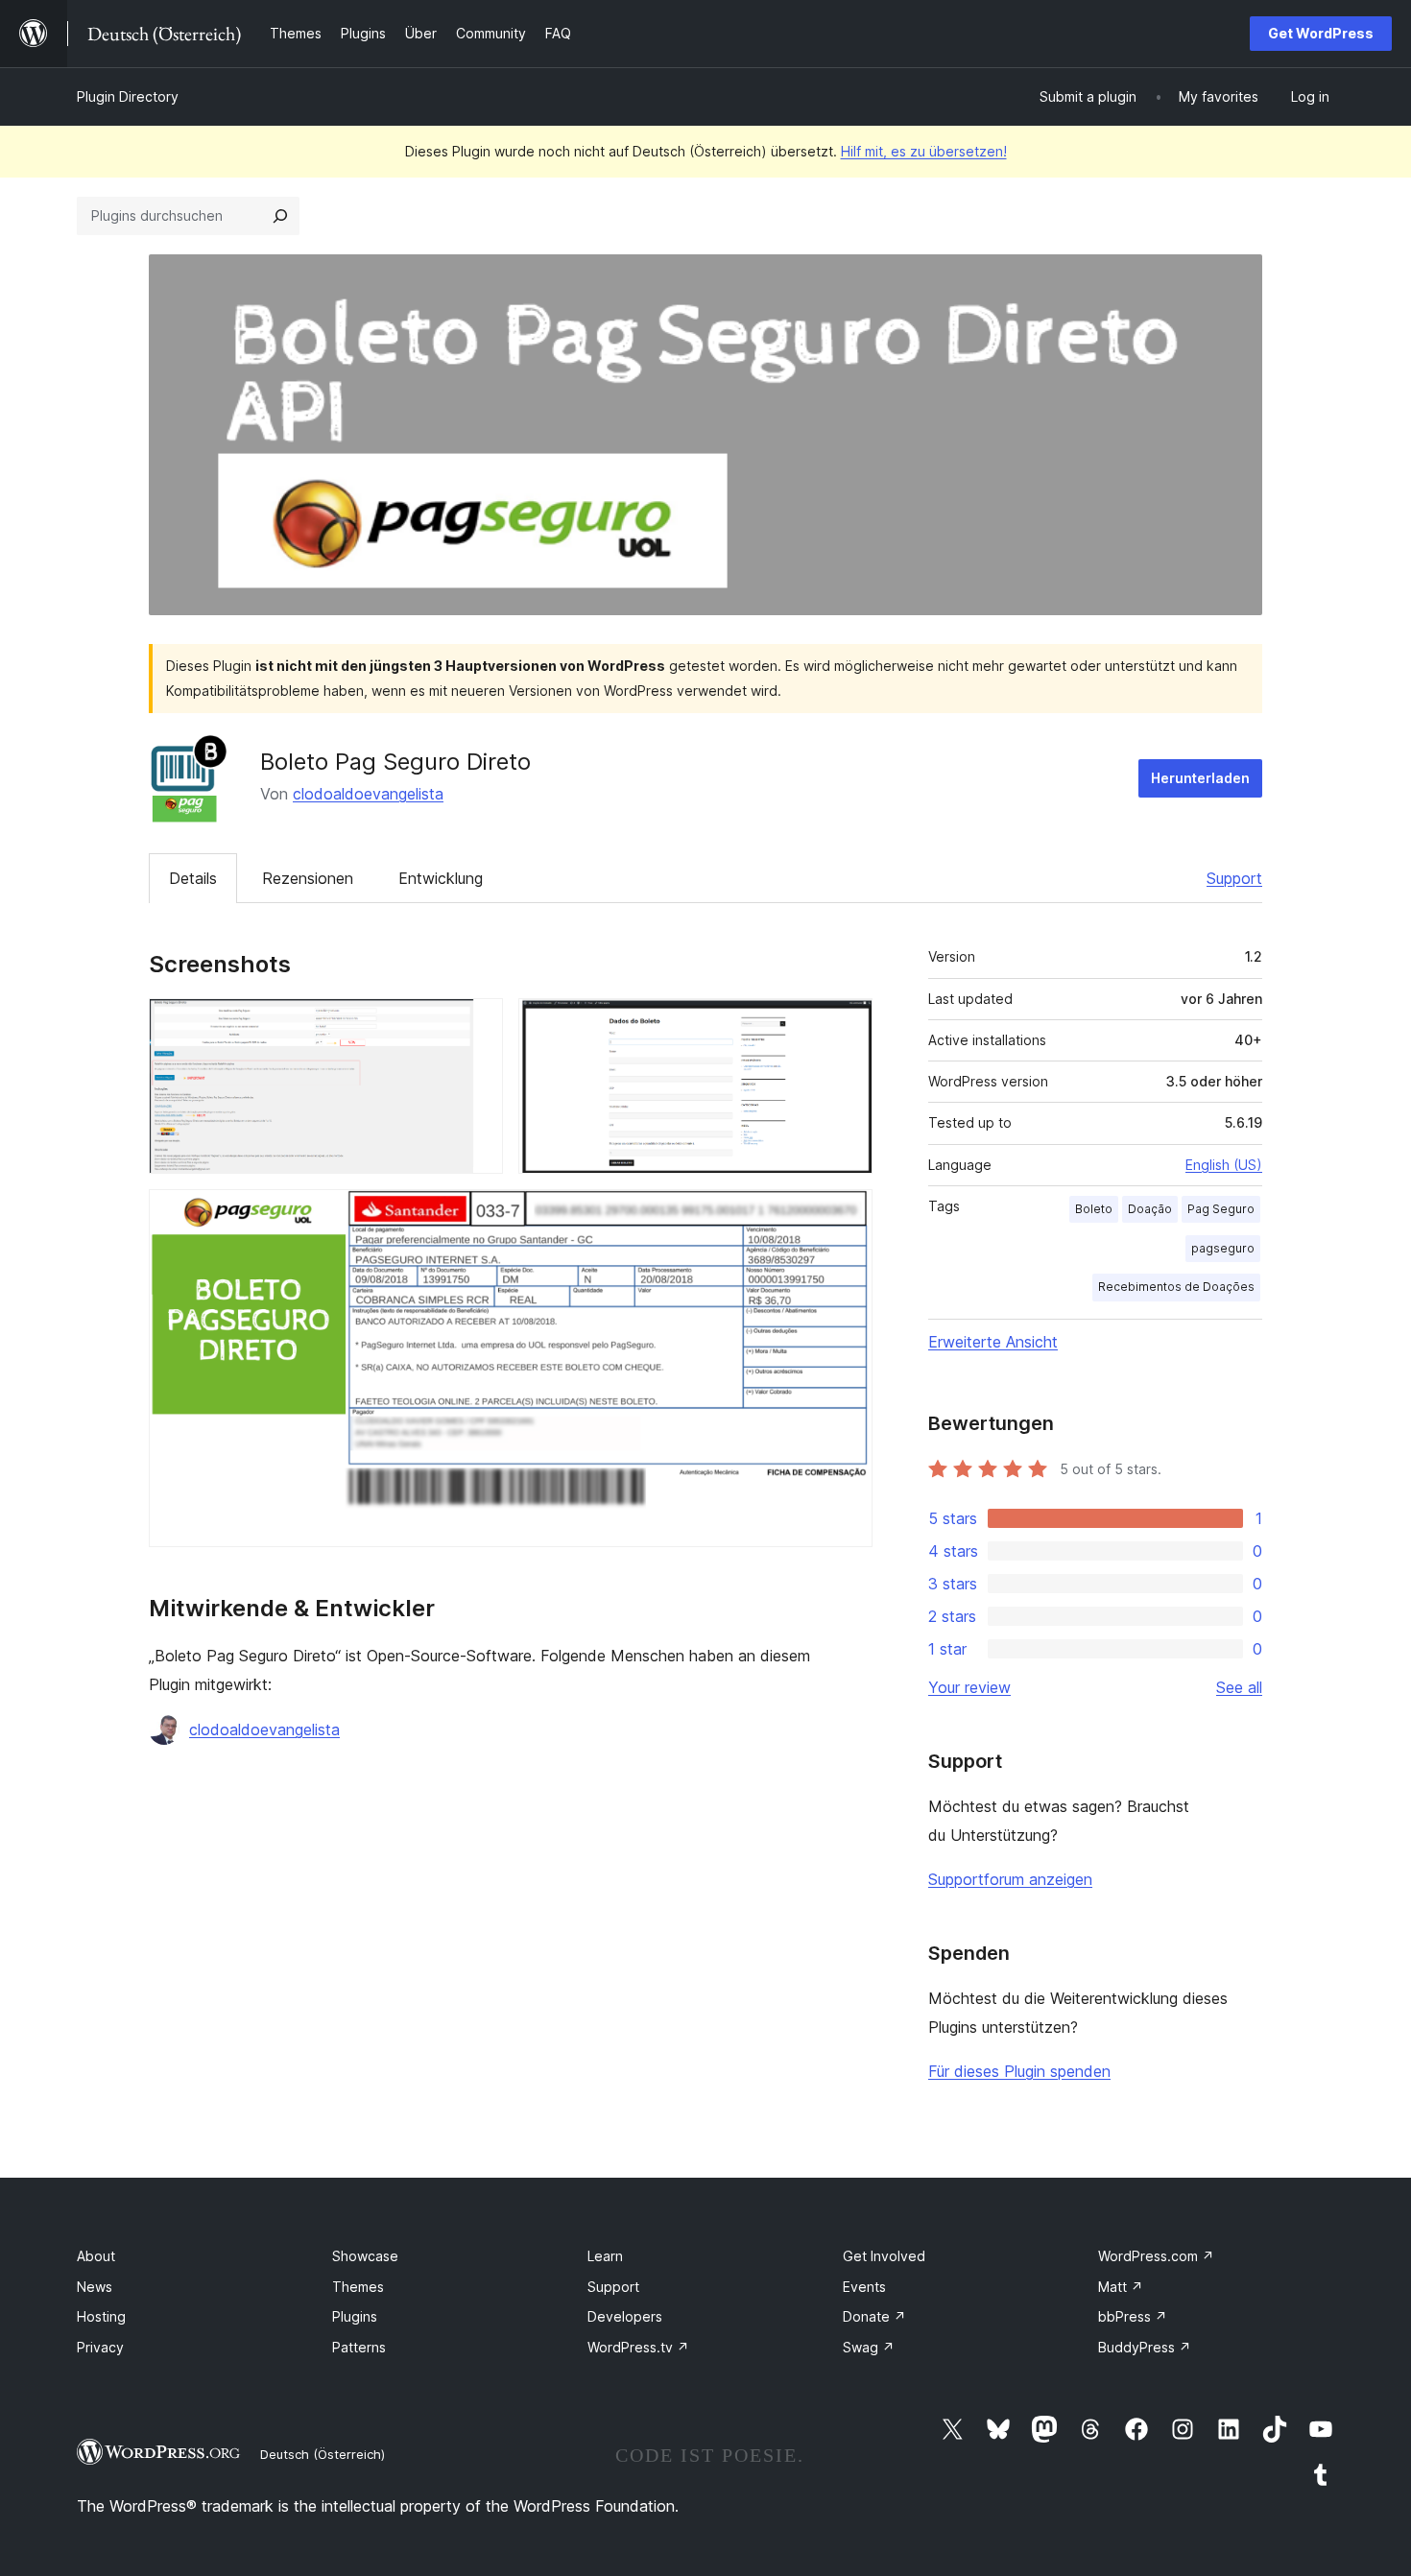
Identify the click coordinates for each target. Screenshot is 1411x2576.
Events (864, 2287)
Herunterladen (1200, 778)
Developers (625, 2316)
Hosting (101, 2316)
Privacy (100, 2347)
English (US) (1224, 1165)
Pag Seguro (1221, 1209)
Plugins (355, 2316)
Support (1234, 878)
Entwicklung (441, 878)
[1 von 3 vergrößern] (477, 1024)
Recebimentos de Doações (1176, 1287)
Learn (605, 2256)
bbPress (1133, 2316)
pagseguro (1223, 1248)
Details (193, 878)
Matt (1121, 2287)
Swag (869, 2347)
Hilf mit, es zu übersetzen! (924, 151)
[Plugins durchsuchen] (280, 216)
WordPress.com (1156, 2256)
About (96, 2256)
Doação (1150, 1209)
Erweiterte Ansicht (993, 1342)
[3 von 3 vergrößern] (847, 1215)
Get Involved (884, 2256)
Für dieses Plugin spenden (1019, 2071)
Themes (358, 2287)
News (95, 2287)
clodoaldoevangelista (368, 794)
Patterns (359, 2347)
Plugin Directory (128, 96)
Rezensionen (308, 878)
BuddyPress (1145, 2347)
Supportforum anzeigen (1010, 1879)
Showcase (365, 2256)
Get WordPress (1321, 33)
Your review (969, 1687)
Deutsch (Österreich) (323, 2454)
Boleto (1094, 1209)
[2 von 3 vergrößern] (847, 1024)
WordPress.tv (638, 2347)
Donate (874, 2316)
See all (1239, 1687)
